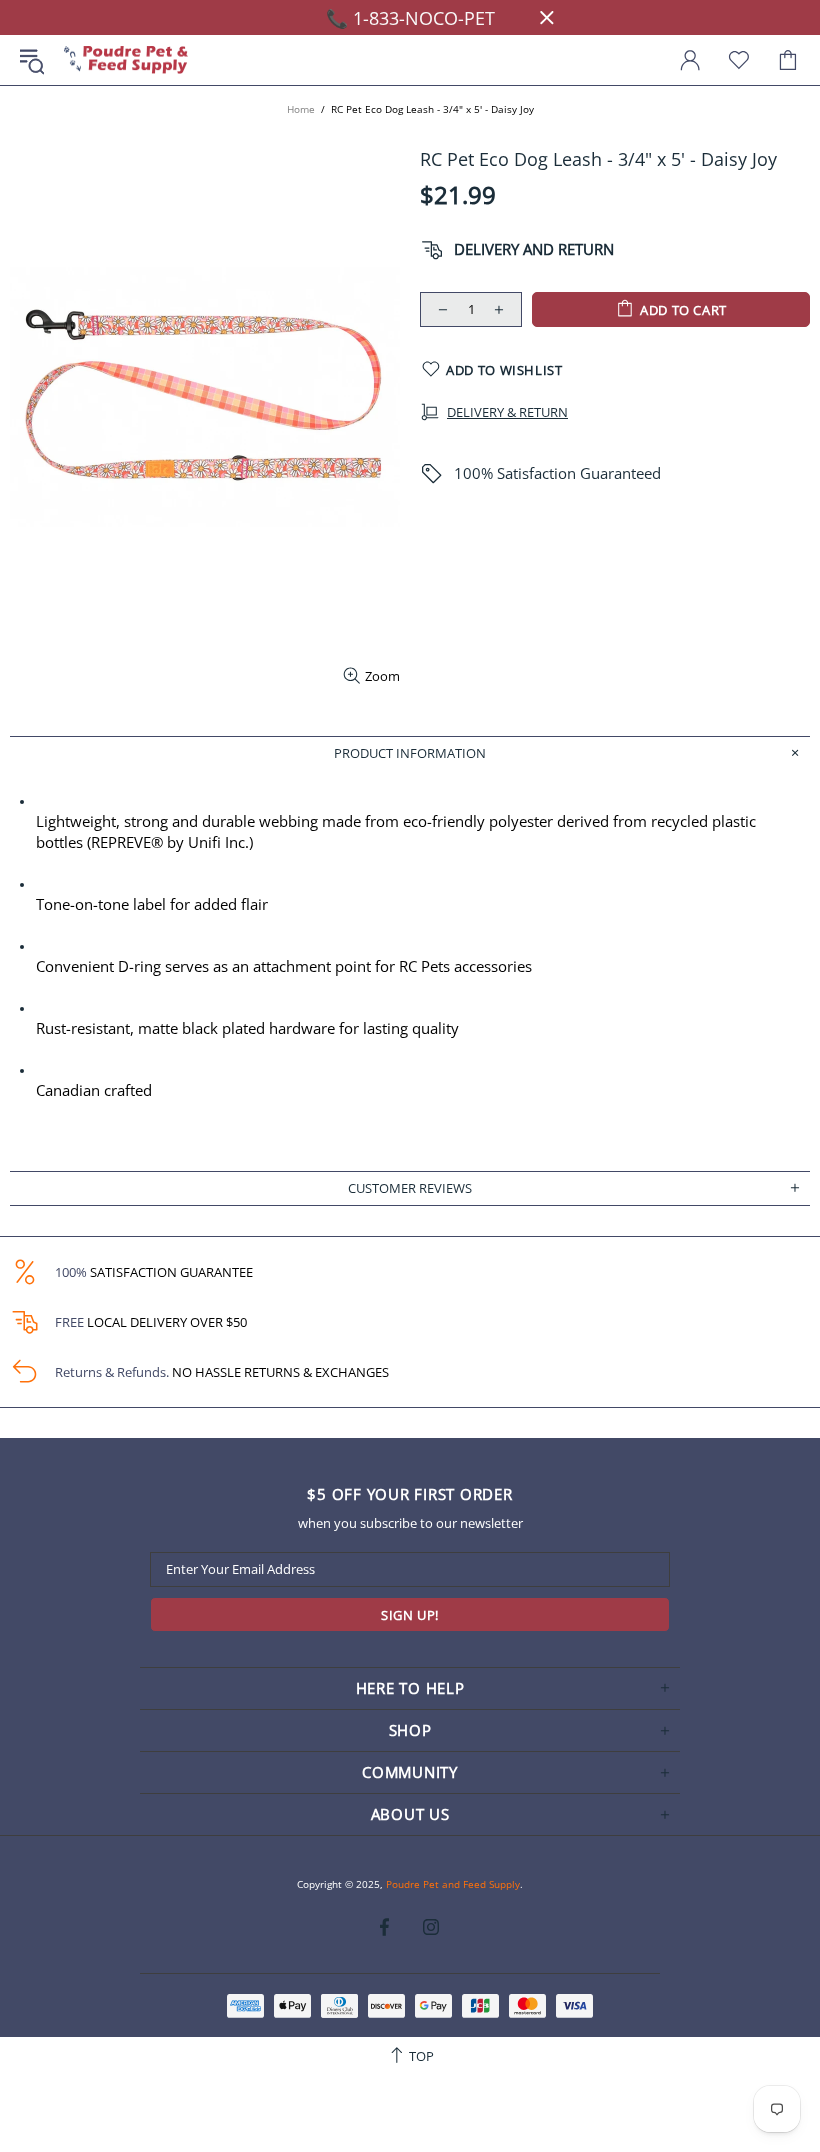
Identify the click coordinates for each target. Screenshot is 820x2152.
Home (301, 109)
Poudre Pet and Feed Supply (126, 60)
